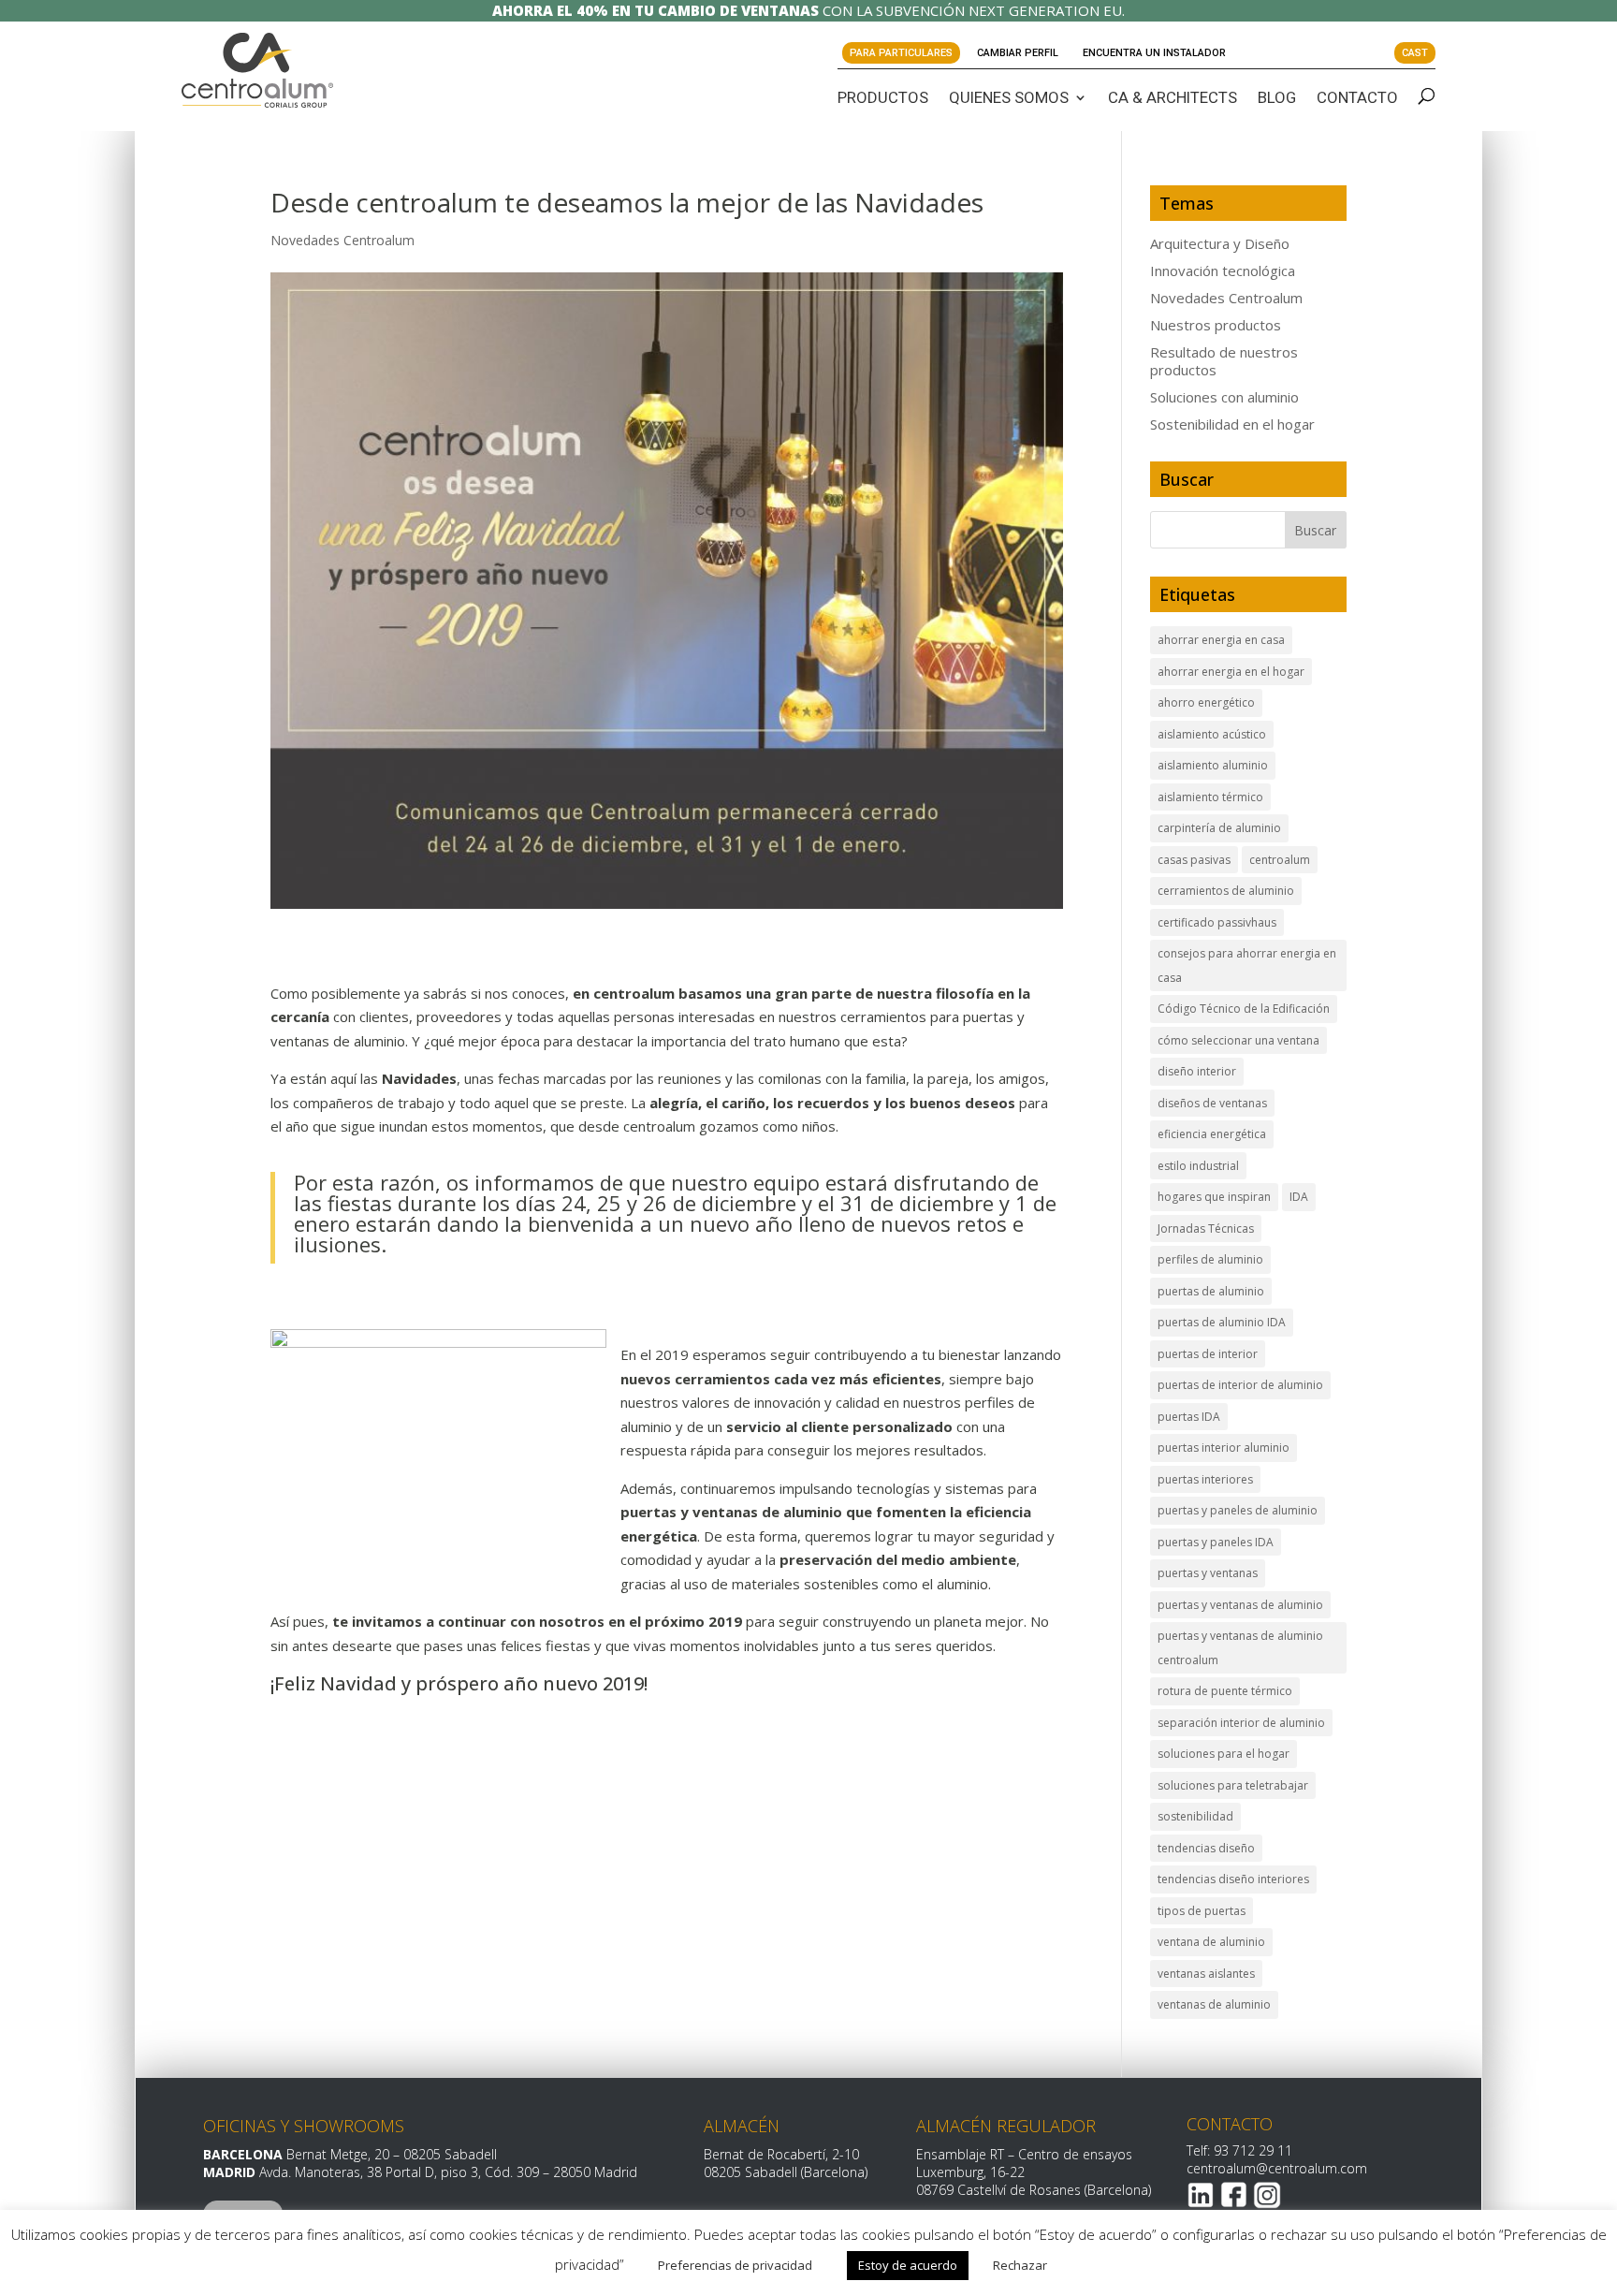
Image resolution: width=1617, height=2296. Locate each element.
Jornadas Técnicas (1206, 1228)
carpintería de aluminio (1219, 828)
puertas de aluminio (1211, 1291)
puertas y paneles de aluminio (1238, 1510)
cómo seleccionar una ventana (1238, 1040)
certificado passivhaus (1217, 922)
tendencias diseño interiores (1233, 1879)
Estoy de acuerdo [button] (908, 2265)
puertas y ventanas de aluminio (1240, 1605)
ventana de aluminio (1211, 1942)
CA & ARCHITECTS (1173, 97)
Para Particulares (901, 53)
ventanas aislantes (1206, 1974)
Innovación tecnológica (1223, 271)
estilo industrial (1198, 1166)
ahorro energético (1206, 702)
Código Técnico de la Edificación (1244, 1009)
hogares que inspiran (1214, 1197)
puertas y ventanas (1208, 1573)
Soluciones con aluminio (1224, 397)
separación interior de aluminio (1241, 1723)
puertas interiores (1205, 1479)
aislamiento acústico (1212, 734)
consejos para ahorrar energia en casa (1247, 965)
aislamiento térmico (1210, 797)
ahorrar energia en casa (1221, 640)
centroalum (1280, 860)
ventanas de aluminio (1214, 2004)
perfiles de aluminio (1210, 1259)
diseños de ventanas (1212, 1103)
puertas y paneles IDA (1216, 1542)
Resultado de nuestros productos (1224, 361)
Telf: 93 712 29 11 (1239, 2150)
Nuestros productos (1216, 325)
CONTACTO (1357, 97)
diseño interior (1197, 1071)
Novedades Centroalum (342, 240)
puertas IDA (1189, 1417)
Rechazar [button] (1020, 2265)
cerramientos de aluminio (1226, 891)
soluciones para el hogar (1224, 1754)
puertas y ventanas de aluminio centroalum (1240, 1648)
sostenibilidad (1195, 1816)
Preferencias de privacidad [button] (735, 2265)
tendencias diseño (1206, 1848)
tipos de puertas (1202, 1911)
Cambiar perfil (1018, 53)
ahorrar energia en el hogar (1231, 672)
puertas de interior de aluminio (1240, 1385)
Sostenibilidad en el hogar (1232, 424)
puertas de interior (1208, 1354)
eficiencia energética (1212, 1134)
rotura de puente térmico (1225, 1691)
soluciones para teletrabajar (1233, 1785)
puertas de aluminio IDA (1222, 1322)
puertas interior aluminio (1224, 1448)
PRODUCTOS (883, 97)
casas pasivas (1194, 860)
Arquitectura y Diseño (1220, 243)
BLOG (1277, 97)
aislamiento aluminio (1213, 765)
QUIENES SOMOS (1009, 97)
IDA (1299, 1197)
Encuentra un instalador (1154, 53)
